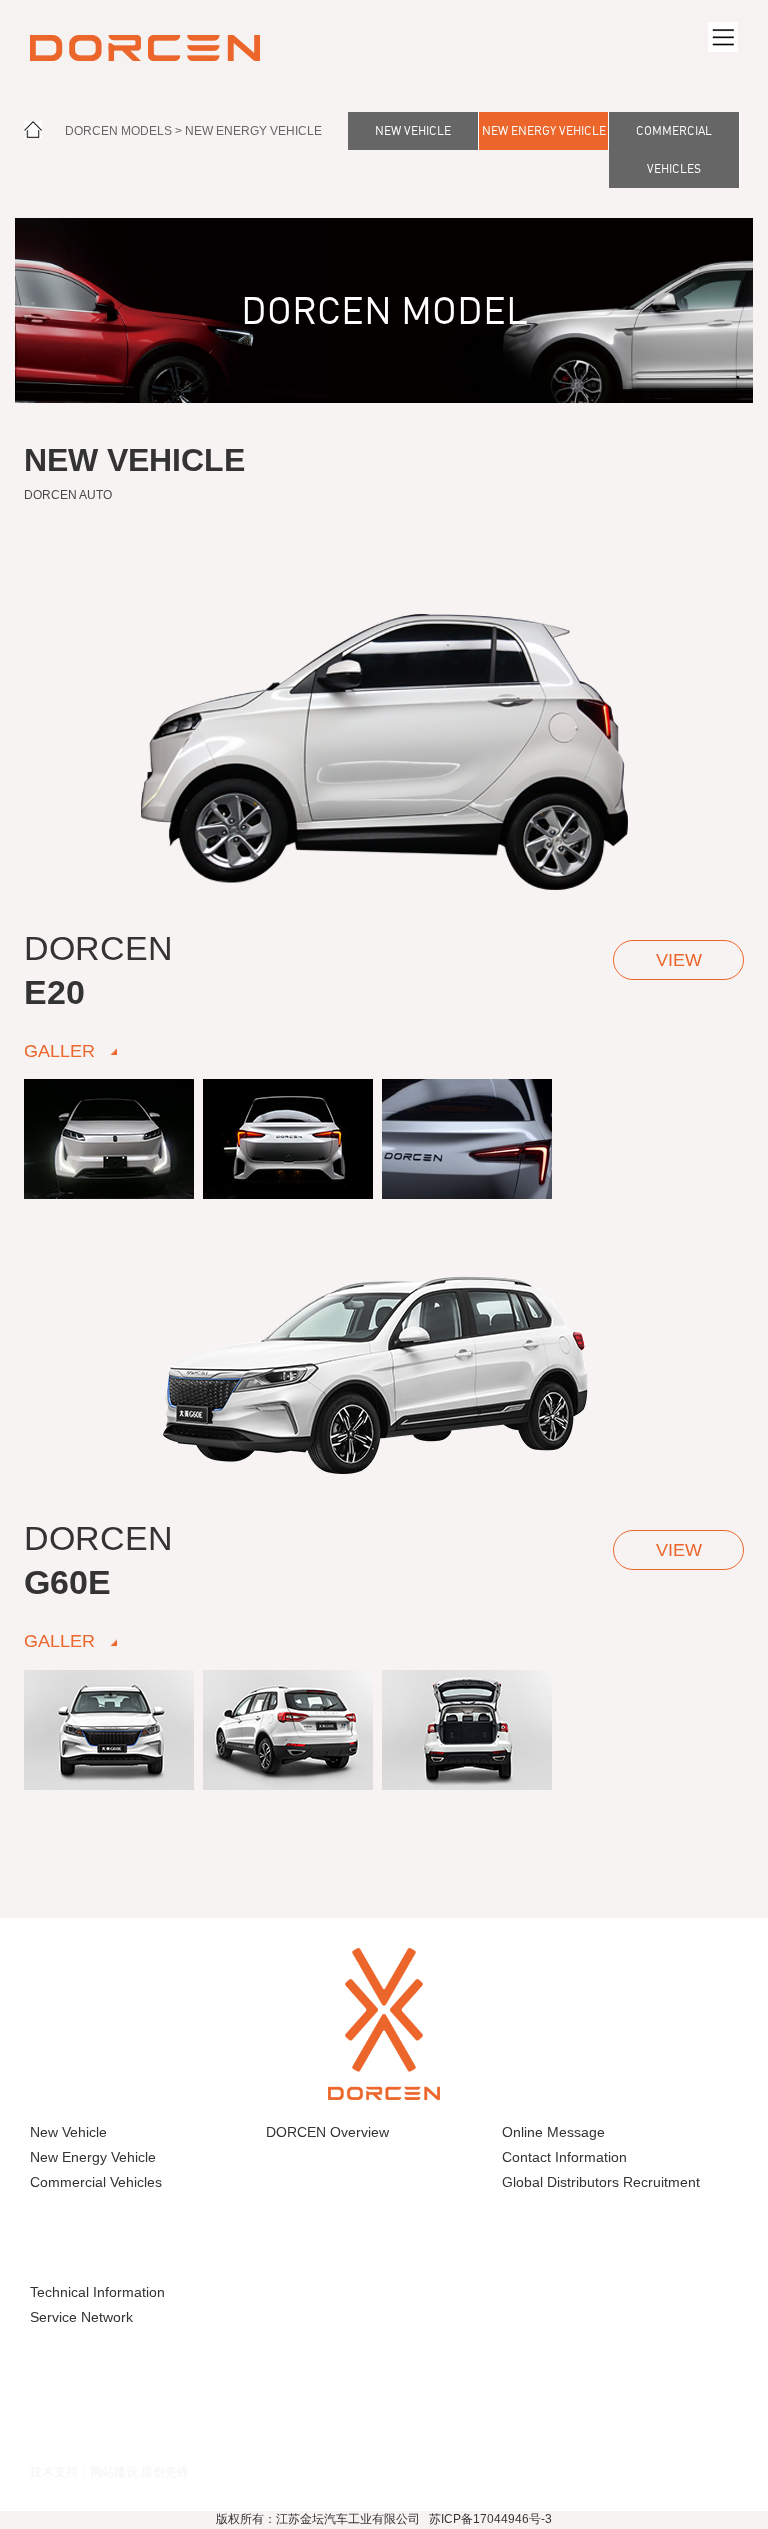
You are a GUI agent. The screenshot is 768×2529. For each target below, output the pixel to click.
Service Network (81, 2317)
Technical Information (97, 2292)
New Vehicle (413, 130)
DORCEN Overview (327, 2132)
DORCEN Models (118, 131)
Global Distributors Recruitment (601, 2182)
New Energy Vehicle (253, 131)
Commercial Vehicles (674, 149)
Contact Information (564, 2157)
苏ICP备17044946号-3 (490, 2519)
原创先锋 (165, 2471)
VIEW (679, 960)
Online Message (553, 2132)
